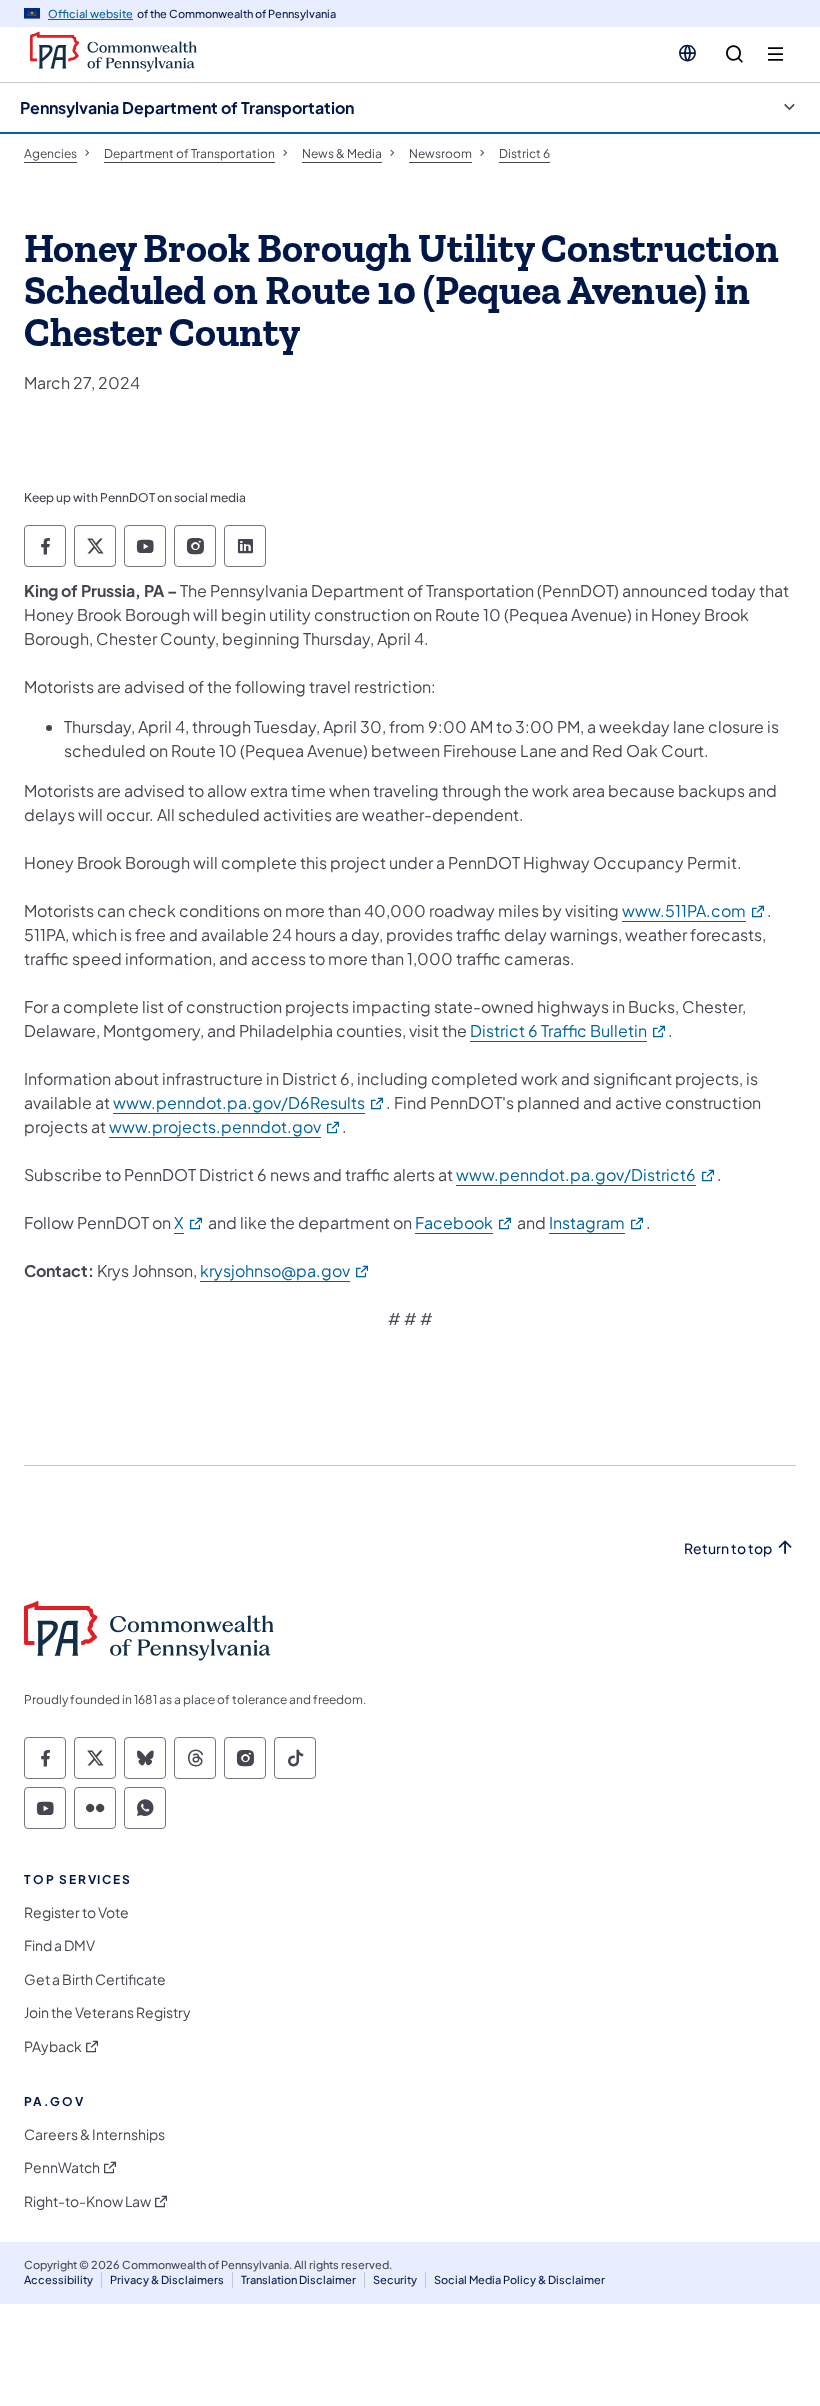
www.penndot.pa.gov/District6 (586, 1174)
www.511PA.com (694, 910)
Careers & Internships (94, 2134)
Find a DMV (59, 1945)
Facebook (464, 1222)
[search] (734, 54)
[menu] (775, 54)
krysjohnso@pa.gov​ (285, 1270)
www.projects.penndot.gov (225, 1126)
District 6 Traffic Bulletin (569, 1030)
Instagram (597, 1222)
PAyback (53, 2046)
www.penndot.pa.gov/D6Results (249, 1102)
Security (395, 2279)
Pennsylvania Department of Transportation (187, 107)
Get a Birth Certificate (95, 1979)
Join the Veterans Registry (107, 2012)
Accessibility (58, 2279)
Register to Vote (76, 1912)
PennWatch (62, 2167)
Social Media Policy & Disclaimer (519, 2279)
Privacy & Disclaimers (167, 2279)
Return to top (728, 1548)
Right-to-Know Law (87, 2201)
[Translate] (687, 53)
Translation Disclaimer (298, 2279)
